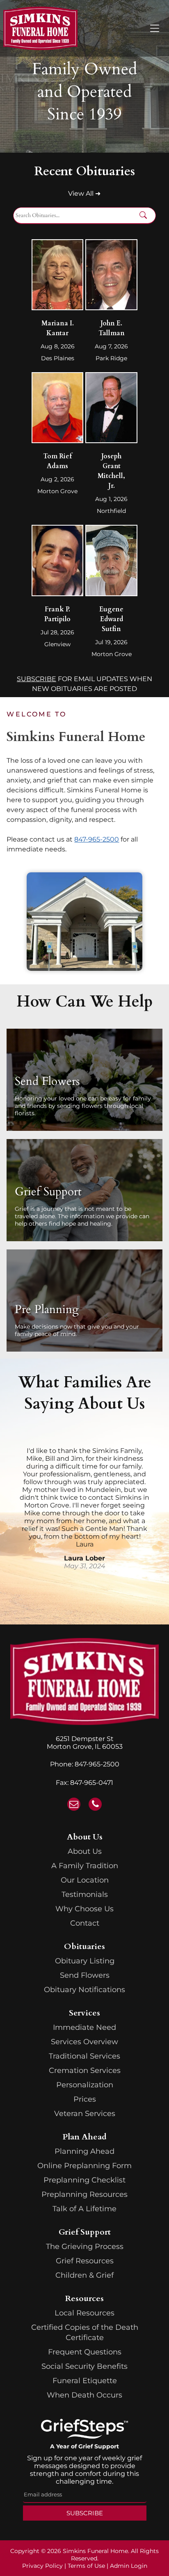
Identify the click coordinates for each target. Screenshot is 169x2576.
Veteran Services (85, 2114)
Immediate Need (84, 2027)
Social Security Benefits (84, 2366)
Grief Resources (85, 2261)
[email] (74, 1805)
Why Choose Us (84, 1909)
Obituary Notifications (84, 1990)
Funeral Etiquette (85, 2381)
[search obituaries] (146, 216)
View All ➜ (84, 193)
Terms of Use (86, 2566)
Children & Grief (84, 2275)
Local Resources (84, 2313)
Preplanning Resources (84, 2194)
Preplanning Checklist (84, 2180)
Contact (85, 1923)
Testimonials (85, 1894)
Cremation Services (85, 2070)
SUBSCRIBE (37, 679)
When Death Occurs (84, 2395)
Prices (85, 2099)
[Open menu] (155, 28)
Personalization (85, 2085)
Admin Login (129, 2566)
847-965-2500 (97, 1764)
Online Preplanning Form (84, 2166)
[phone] (95, 1805)
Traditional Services (84, 2056)
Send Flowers (85, 1975)
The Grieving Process (85, 2247)
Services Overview (84, 2042)
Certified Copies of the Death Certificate (85, 2332)
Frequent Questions (85, 2352)
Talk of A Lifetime (84, 2209)
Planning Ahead (84, 2151)
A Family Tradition (85, 1866)
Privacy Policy (42, 2566)
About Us (85, 1851)
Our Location (85, 1880)
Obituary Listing (85, 1961)
